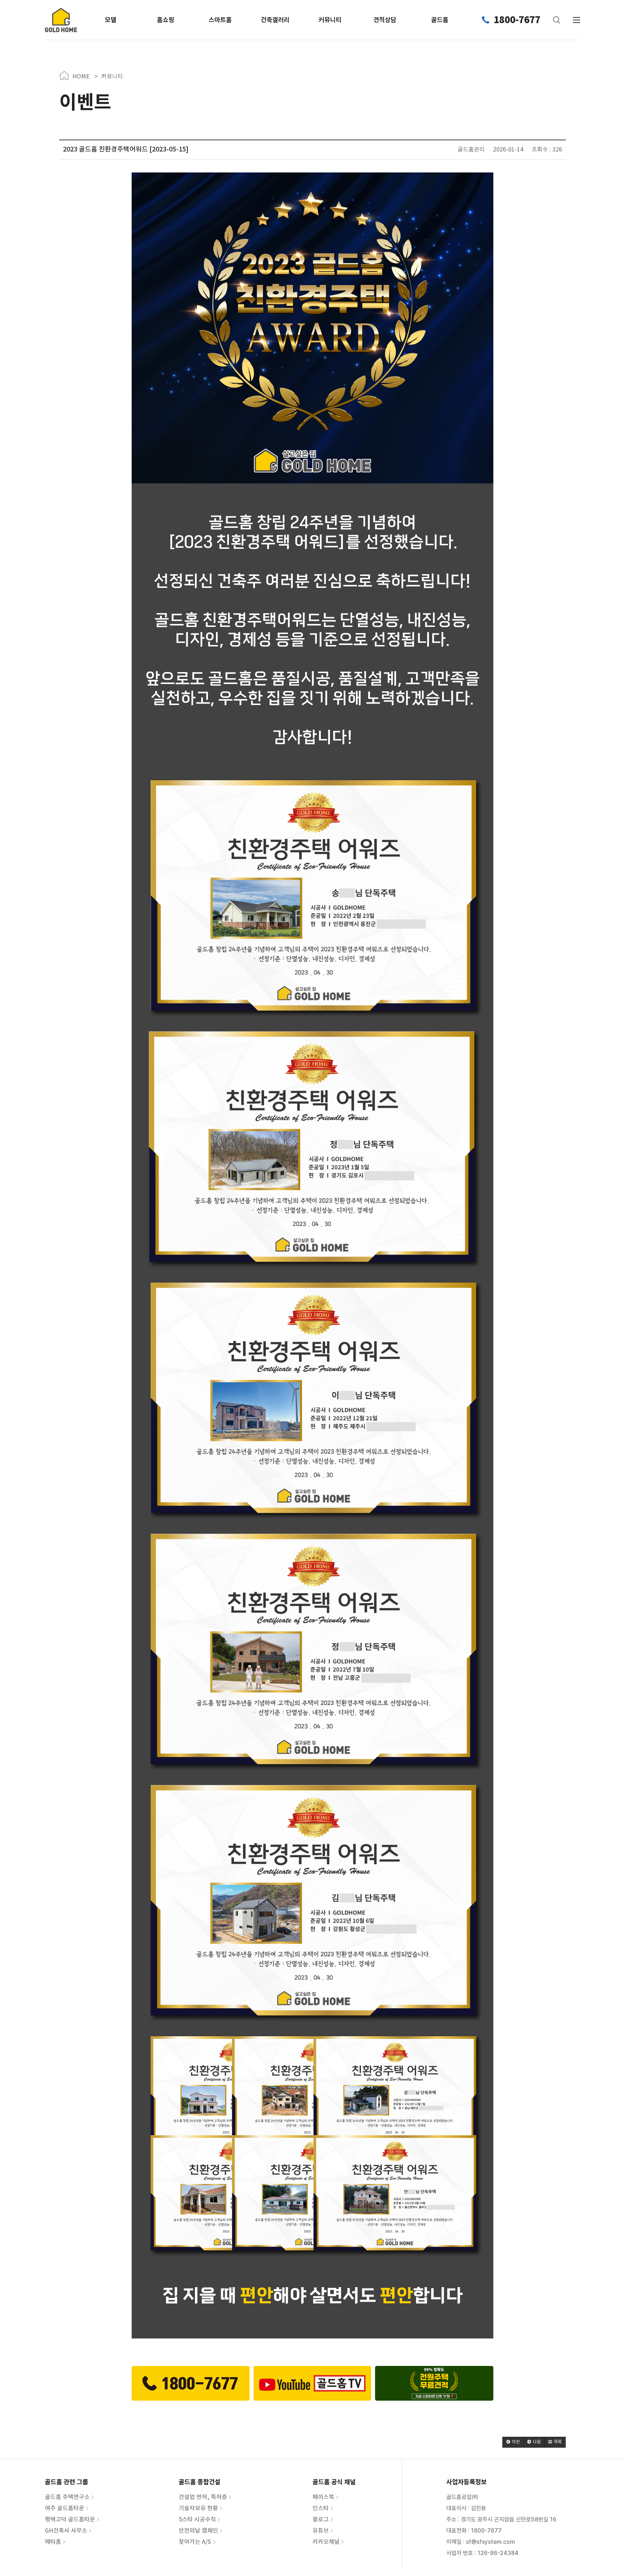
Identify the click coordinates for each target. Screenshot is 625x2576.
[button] (513, 2442)
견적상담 (385, 20)
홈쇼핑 (166, 20)
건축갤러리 (275, 20)
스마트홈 (220, 20)
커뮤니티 (330, 20)
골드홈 (440, 20)
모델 (111, 20)
